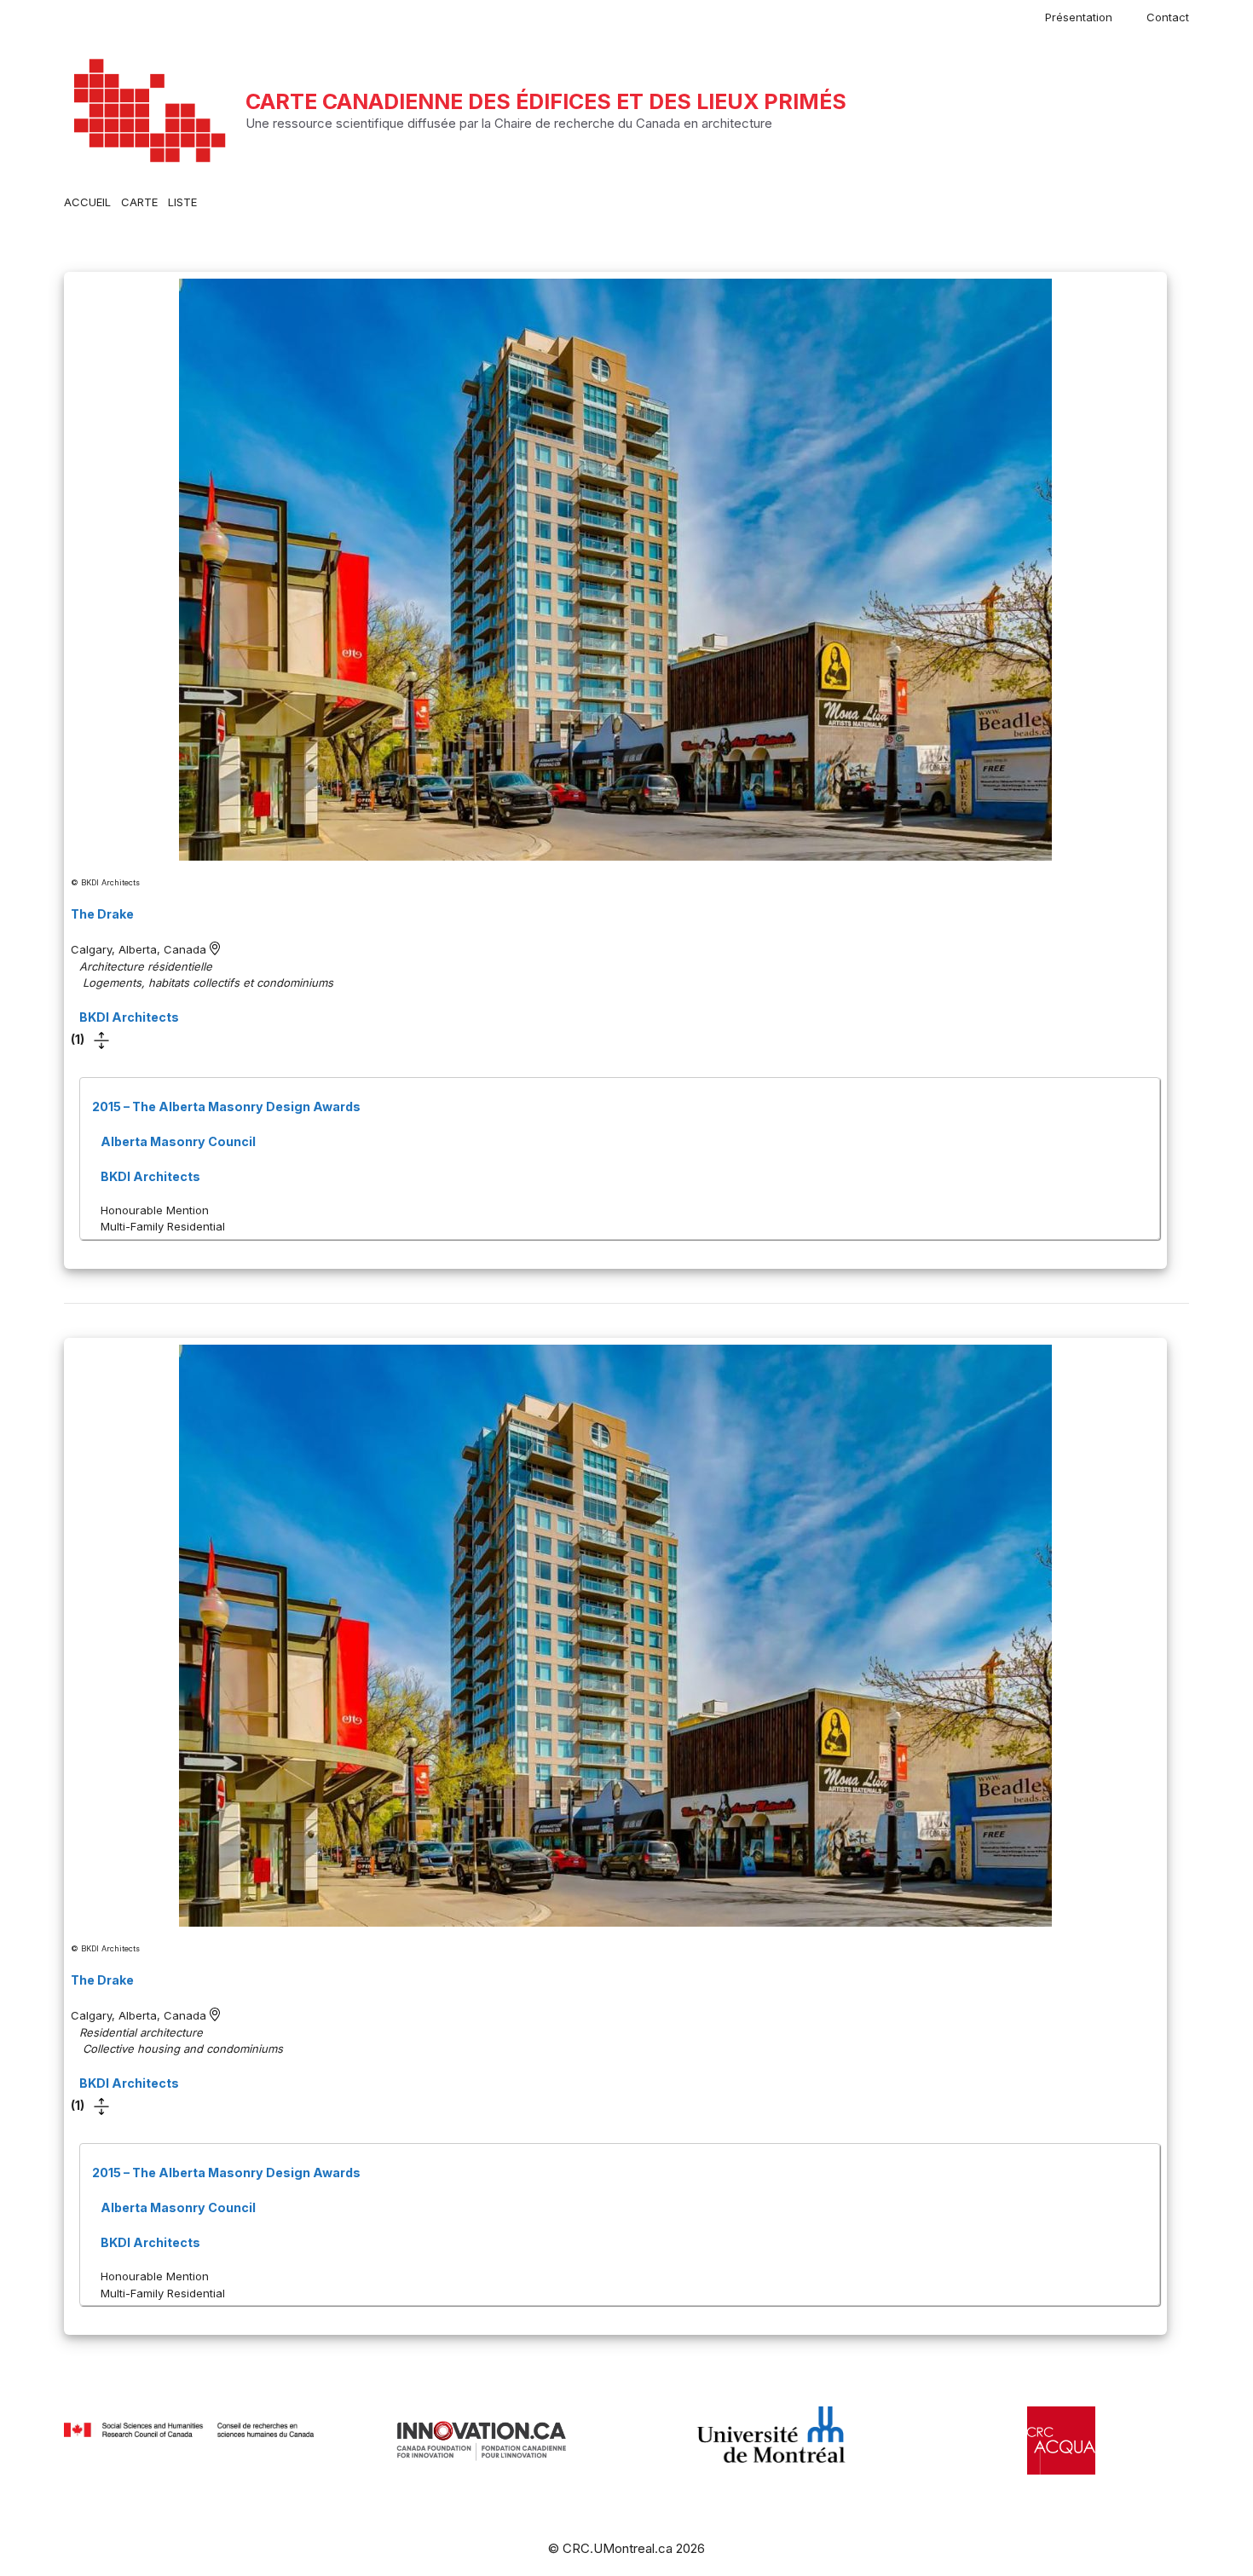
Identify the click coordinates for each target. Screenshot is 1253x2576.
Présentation (1079, 17)
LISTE (182, 202)
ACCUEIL (87, 202)
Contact (1168, 17)
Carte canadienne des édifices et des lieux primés (546, 101)
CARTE (139, 202)
